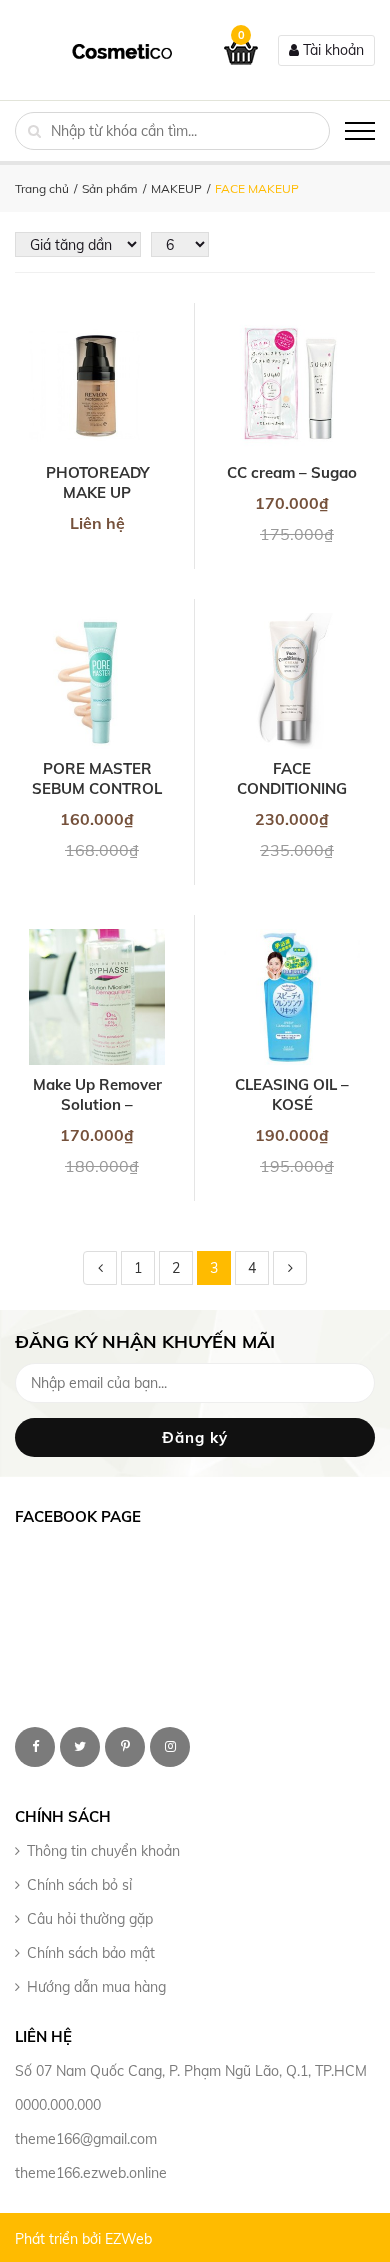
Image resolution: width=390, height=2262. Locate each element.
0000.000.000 (58, 2105)
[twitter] (80, 1747)
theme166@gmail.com (86, 2139)
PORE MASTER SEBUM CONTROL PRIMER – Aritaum (97, 779)
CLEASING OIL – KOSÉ (292, 1094)
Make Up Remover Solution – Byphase (97, 1095)
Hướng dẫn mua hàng (96, 1987)
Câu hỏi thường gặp (90, 1919)
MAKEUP (176, 188)
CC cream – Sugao (292, 472)
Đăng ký (195, 1437)
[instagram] (170, 1747)
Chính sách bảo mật (91, 1953)
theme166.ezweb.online (91, 2173)
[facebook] (35, 1747)
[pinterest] (125, 1747)
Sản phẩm (110, 188)
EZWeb (128, 2239)
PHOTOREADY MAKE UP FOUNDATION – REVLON (97, 483)
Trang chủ (42, 188)
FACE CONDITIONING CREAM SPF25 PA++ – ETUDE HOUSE (292, 779)
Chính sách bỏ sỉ (79, 1885)
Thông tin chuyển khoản (103, 1851)
